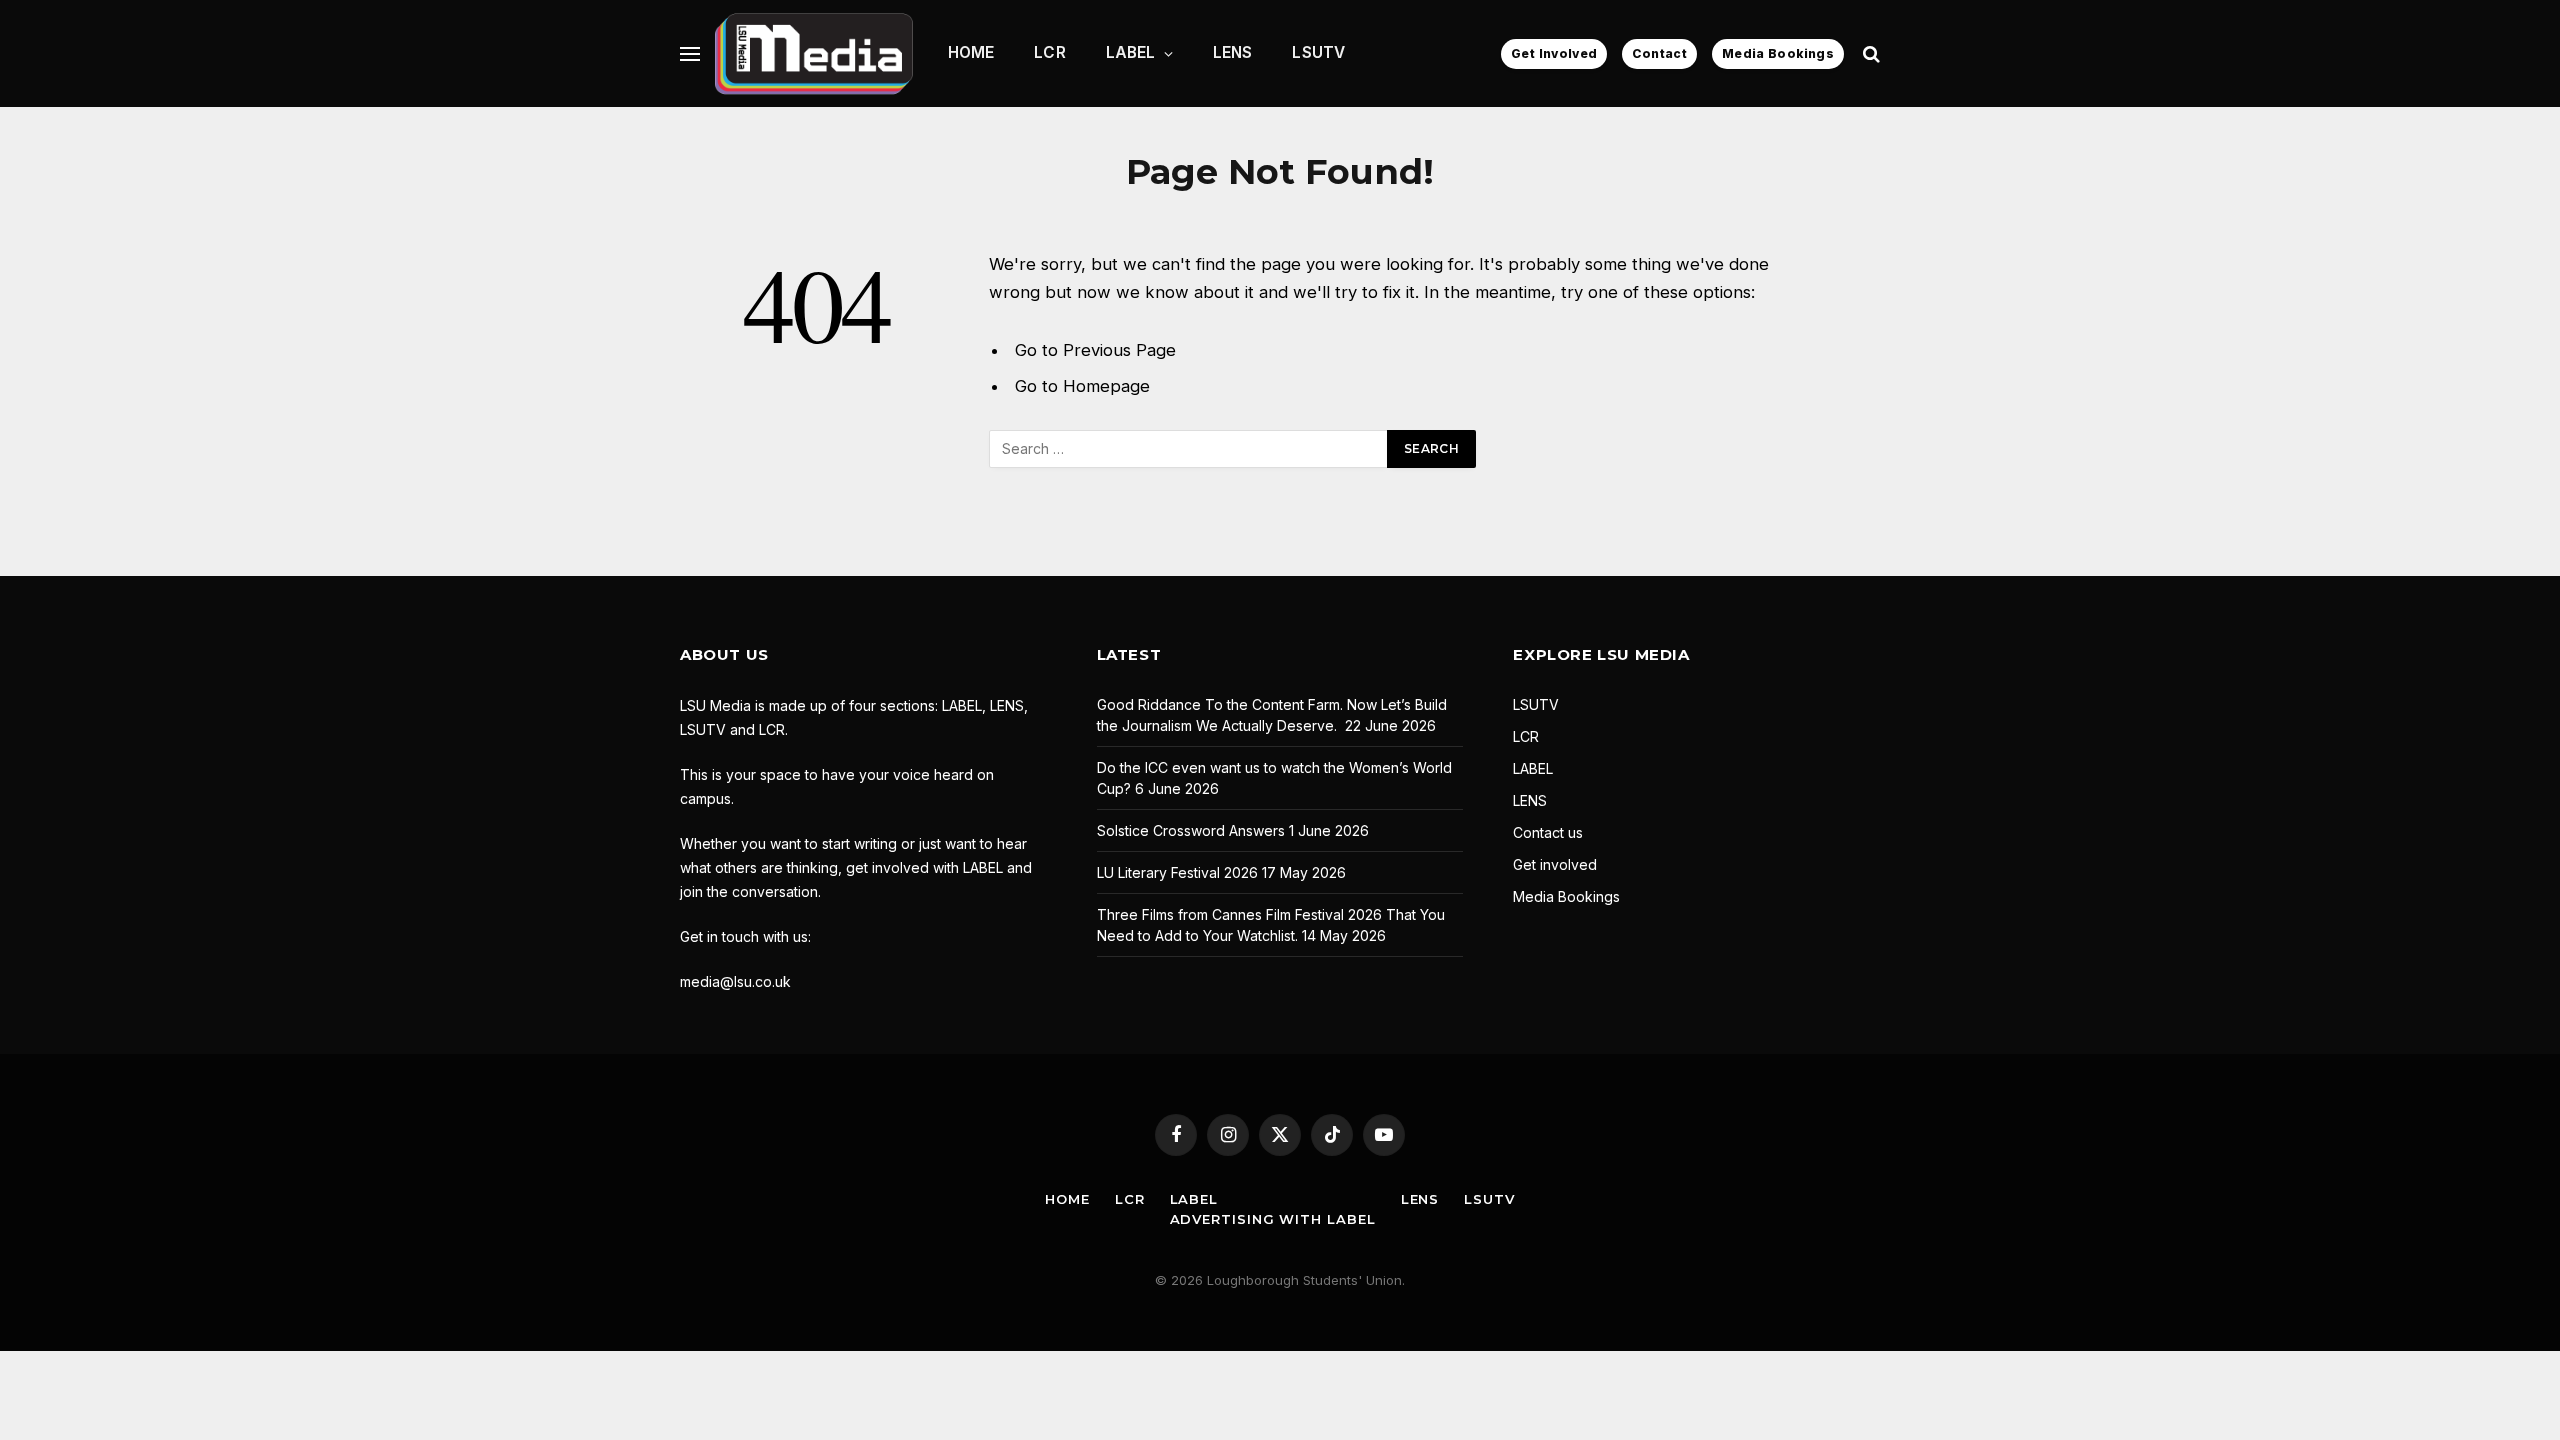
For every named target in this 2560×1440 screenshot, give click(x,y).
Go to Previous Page (1095, 350)
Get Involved (1554, 53)
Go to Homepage (1082, 386)
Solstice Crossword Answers (1191, 830)
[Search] (1869, 53)
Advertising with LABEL (1273, 1219)
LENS (1233, 52)
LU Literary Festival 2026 (1177, 872)
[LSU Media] (814, 53)
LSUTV (1318, 52)
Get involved (1555, 864)
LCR (1049, 52)
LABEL (1131, 52)
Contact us (1548, 832)
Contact (1659, 53)
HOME (971, 52)
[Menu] (690, 53)
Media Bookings (1778, 53)
